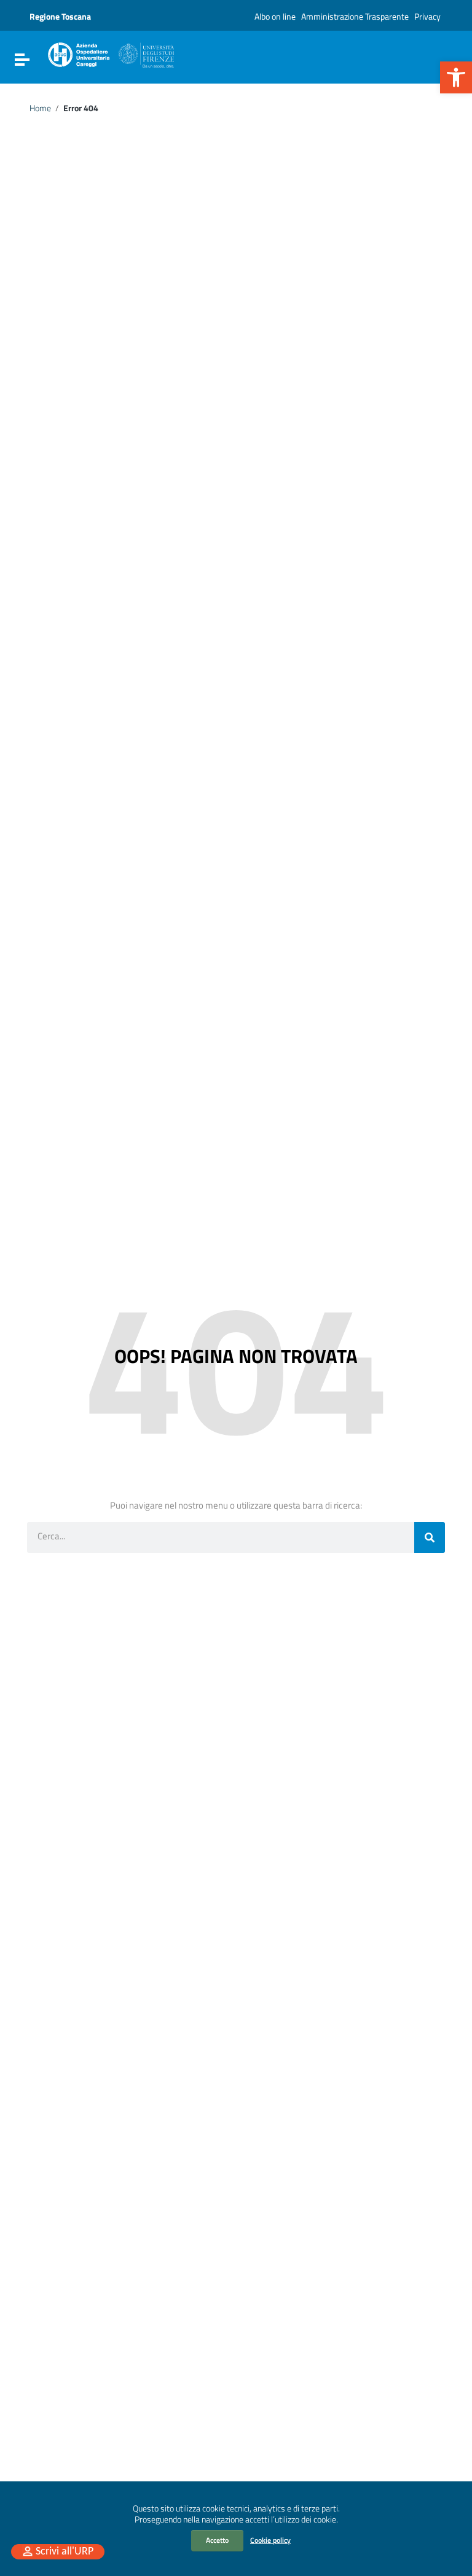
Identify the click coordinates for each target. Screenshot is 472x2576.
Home (40, 108)
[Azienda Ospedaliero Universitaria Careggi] (110, 53)
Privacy (427, 16)
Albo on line (275, 16)
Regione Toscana (60, 16)
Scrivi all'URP (65, 2552)
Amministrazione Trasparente (355, 16)
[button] (456, 77)
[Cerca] (430, 1537)
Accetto (217, 2540)
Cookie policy (270, 2540)
